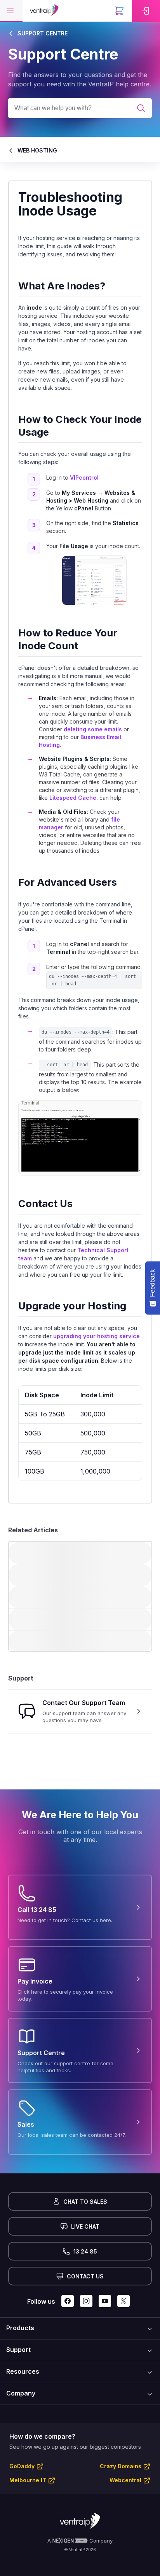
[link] (146, 11)
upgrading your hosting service (97, 1336)
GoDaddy (22, 2466)
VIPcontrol (84, 478)
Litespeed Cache (72, 798)
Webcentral (125, 2480)
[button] (11, 11)
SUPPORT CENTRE (43, 33)
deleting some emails (92, 730)
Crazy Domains (121, 2466)
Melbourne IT (28, 2480)
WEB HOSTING (37, 150)
